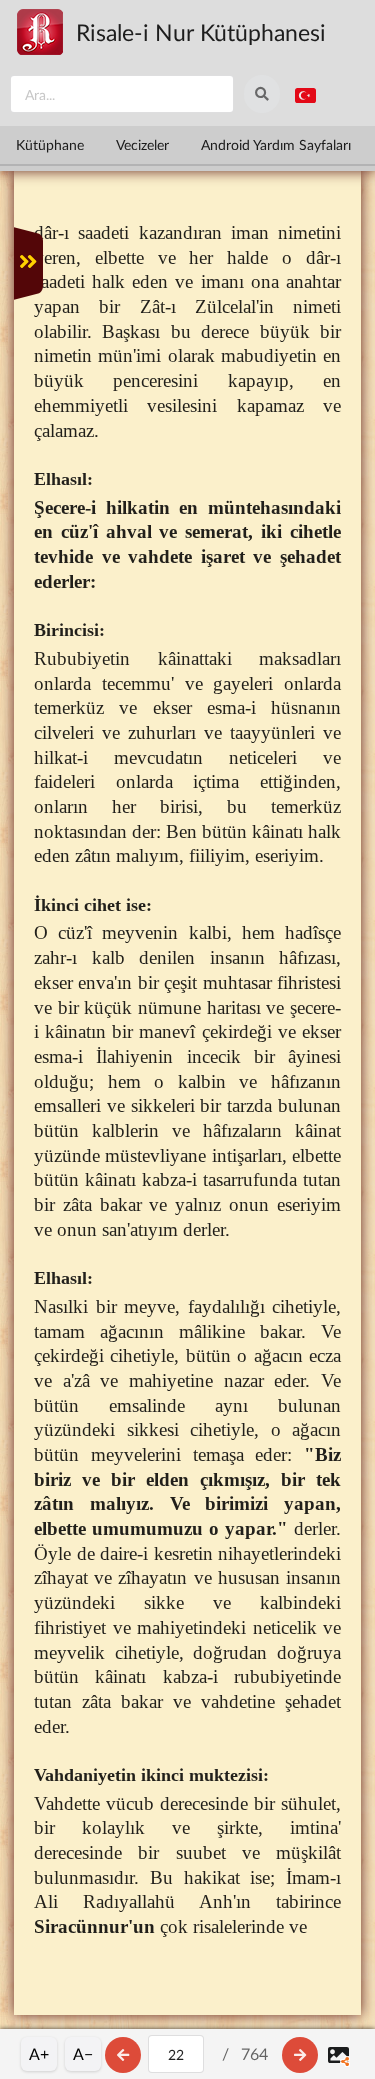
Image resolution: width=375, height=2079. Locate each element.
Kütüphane (50, 144)
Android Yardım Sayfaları (276, 144)
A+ (39, 2053)
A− (83, 2053)
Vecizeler (142, 144)
